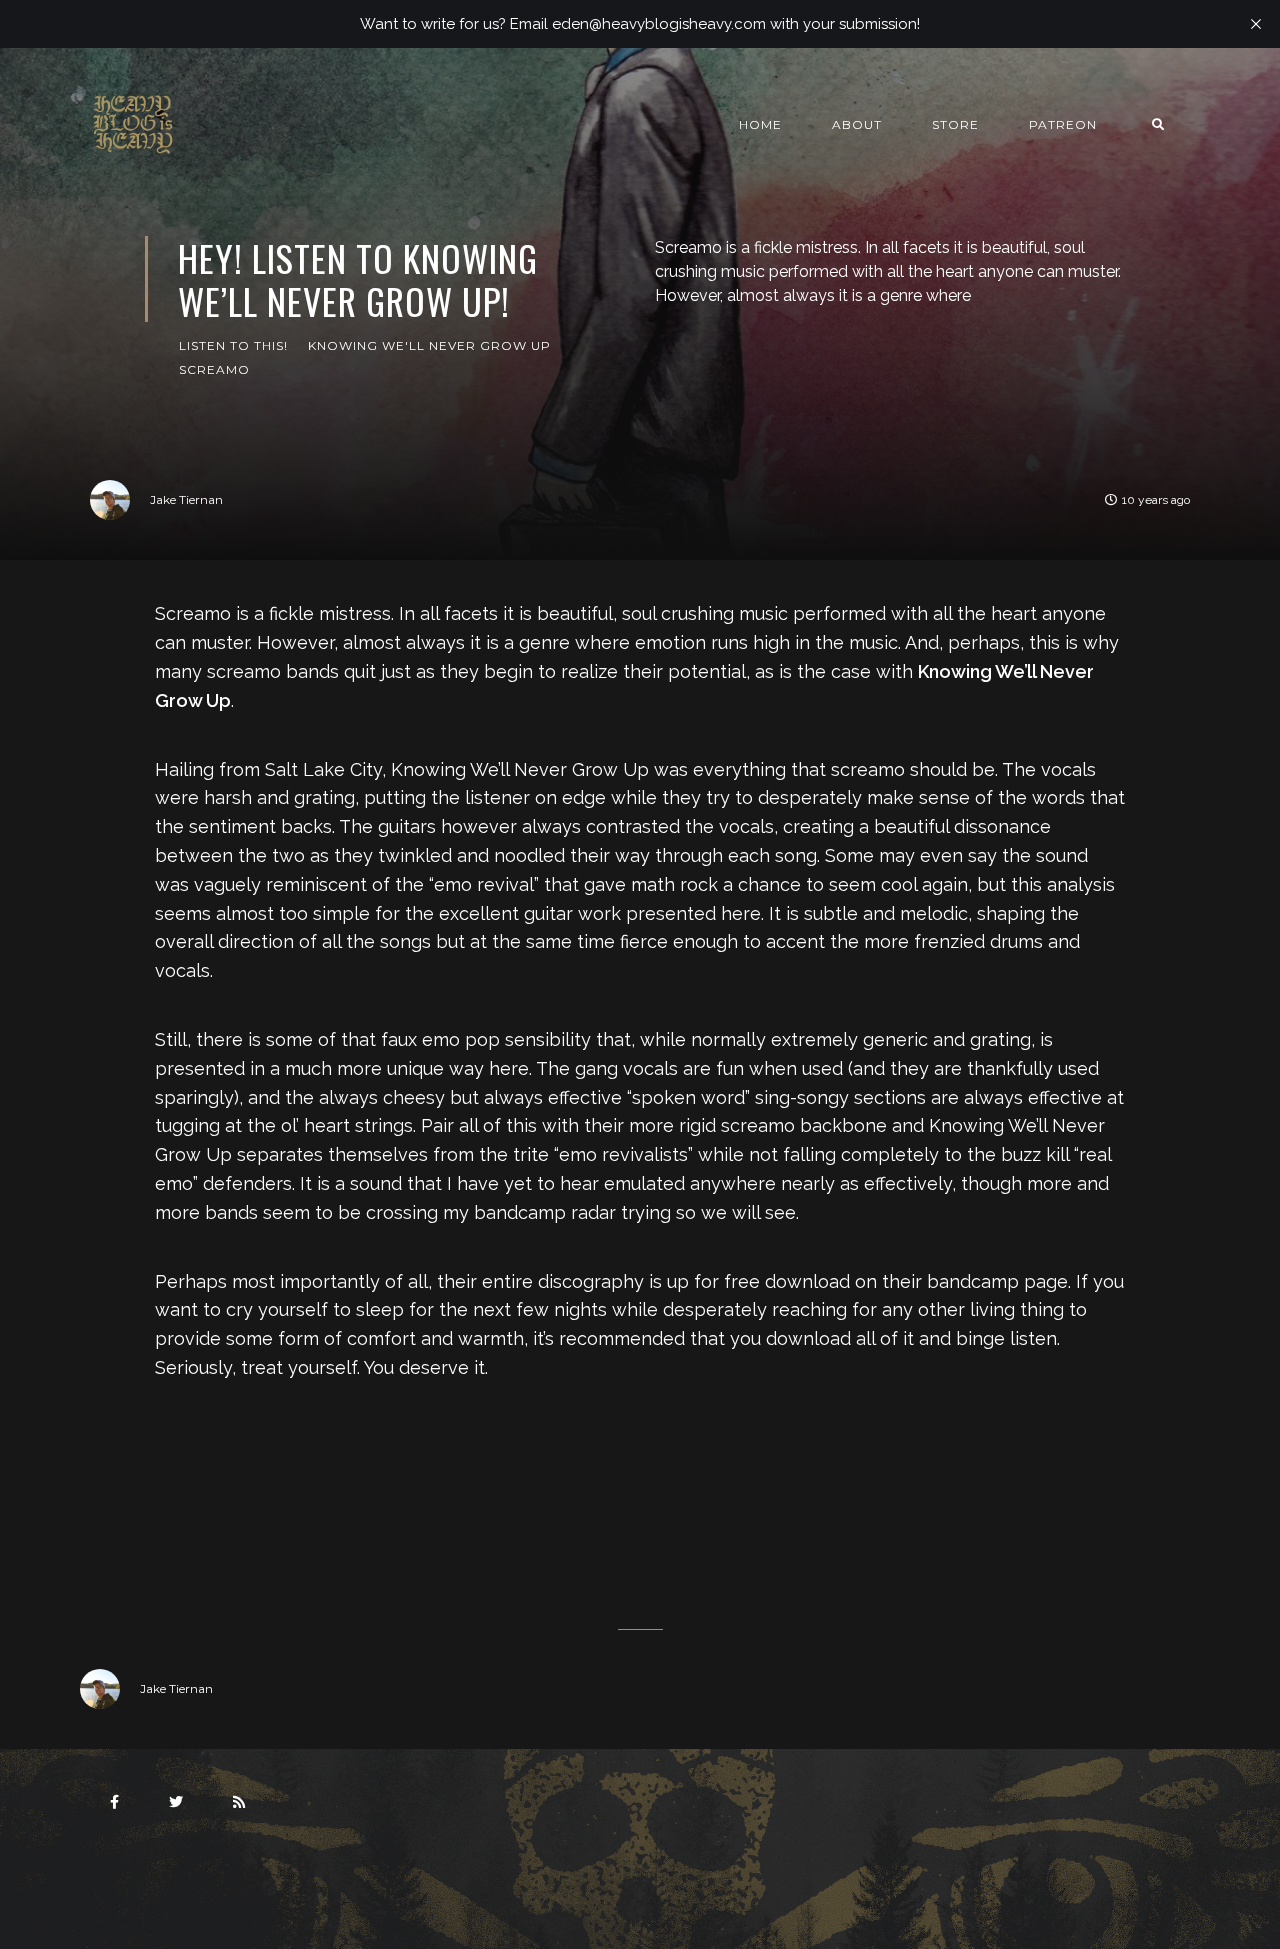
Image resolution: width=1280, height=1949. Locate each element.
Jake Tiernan (186, 499)
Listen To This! (233, 345)
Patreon (1063, 124)
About (857, 124)
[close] (1256, 24)
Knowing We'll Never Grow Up (429, 345)
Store (955, 124)
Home (760, 124)
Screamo (214, 369)
